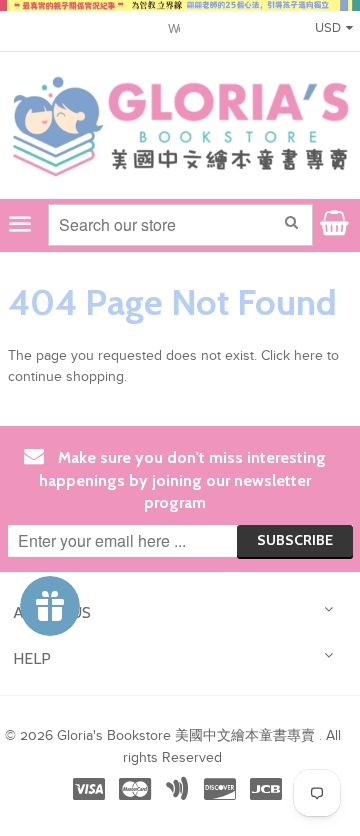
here (308, 356)
